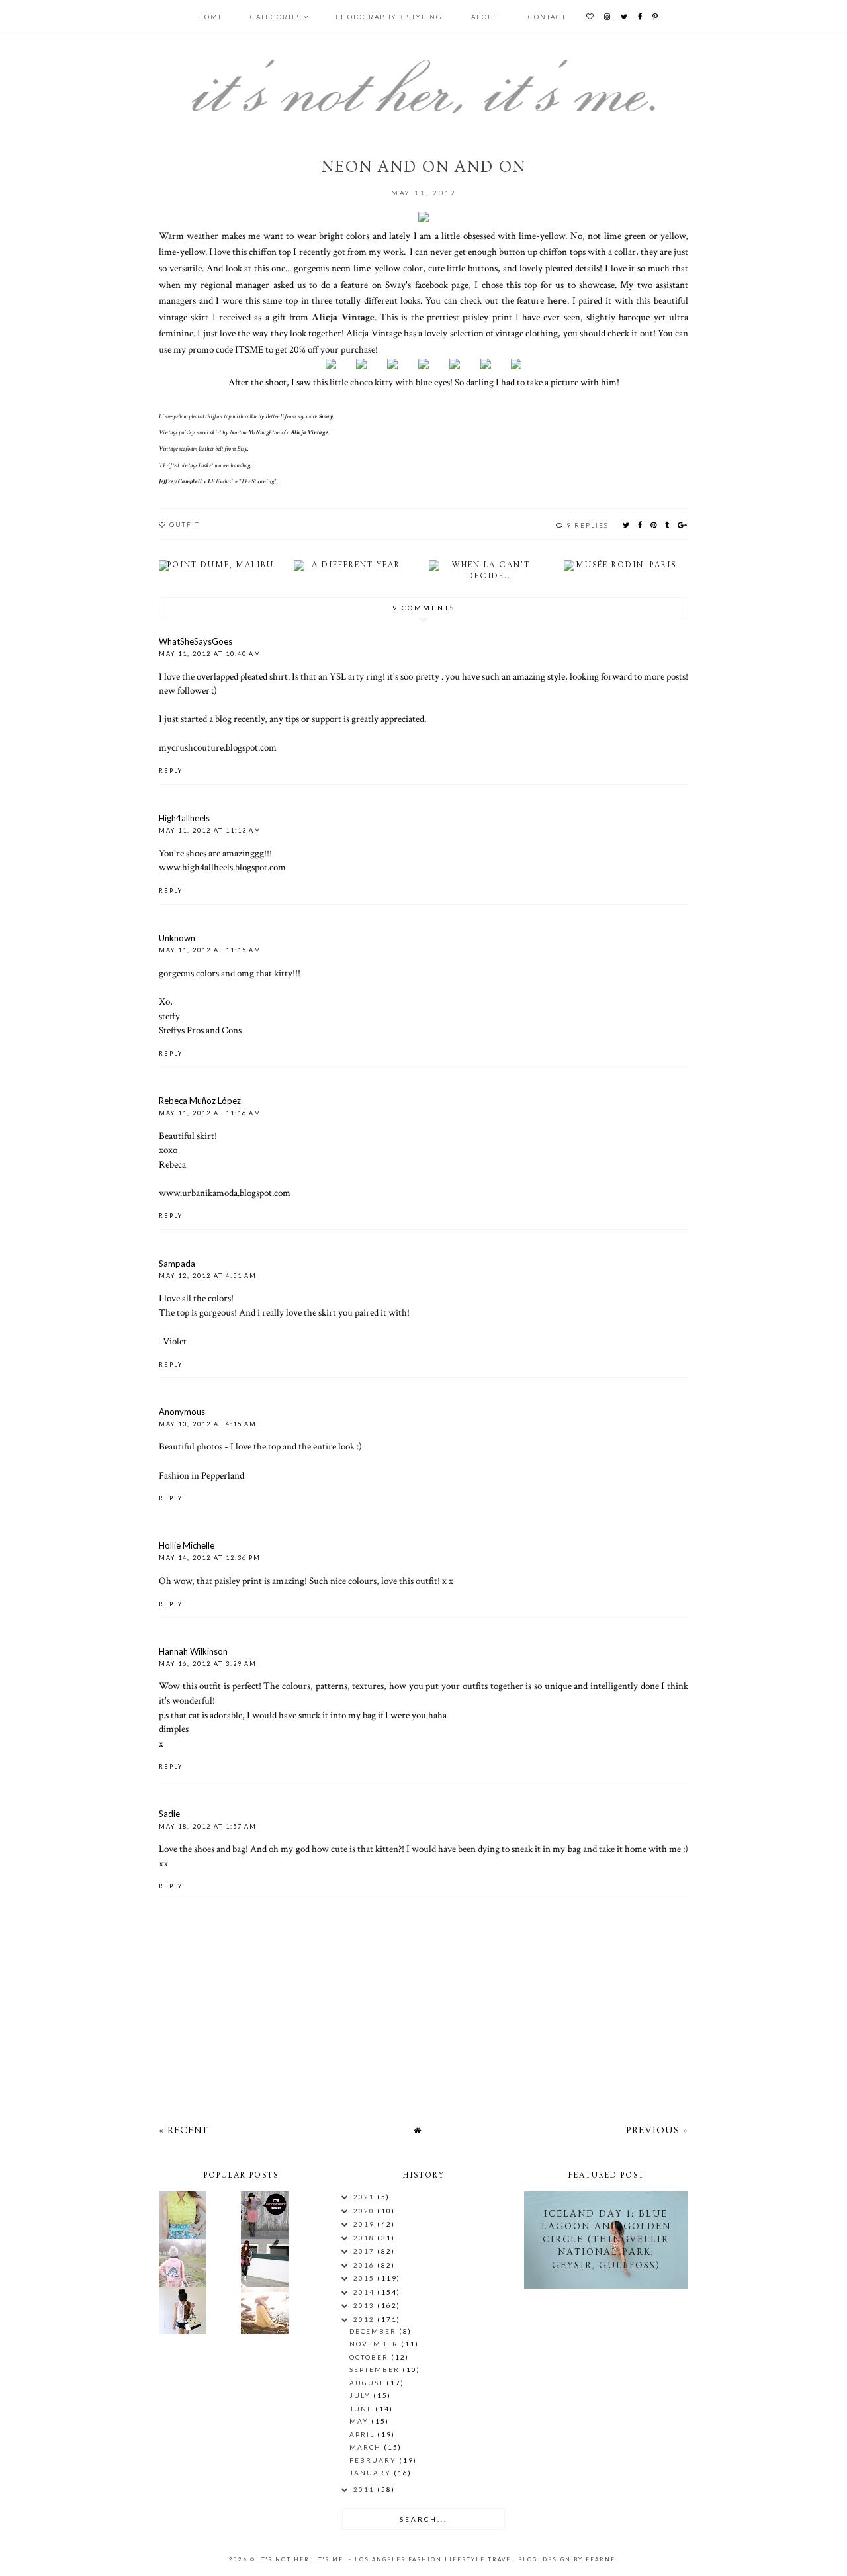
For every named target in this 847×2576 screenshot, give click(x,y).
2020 (365, 2211)
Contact (547, 17)
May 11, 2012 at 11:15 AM (210, 950)
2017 (365, 2251)
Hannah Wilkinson (193, 1651)
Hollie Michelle (187, 1545)
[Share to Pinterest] (654, 525)
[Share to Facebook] (641, 525)
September (376, 2369)
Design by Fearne (579, 2559)
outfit (185, 524)
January (372, 2473)
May (360, 2421)
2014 (365, 2292)
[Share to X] (627, 525)
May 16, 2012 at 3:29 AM (208, 1664)
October (370, 2357)
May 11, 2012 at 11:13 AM (210, 830)
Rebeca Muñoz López (200, 1101)
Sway (326, 417)
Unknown (177, 938)
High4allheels (184, 818)
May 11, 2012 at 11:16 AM (210, 1113)
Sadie (169, 1814)
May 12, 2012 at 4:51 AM (208, 1276)
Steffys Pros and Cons (200, 1030)
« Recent (184, 2130)
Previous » (657, 2130)
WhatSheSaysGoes (196, 641)
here (557, 300)
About (485, 17)
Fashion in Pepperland (201, 1475)
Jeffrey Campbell (180, 482)
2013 (365, 2305)
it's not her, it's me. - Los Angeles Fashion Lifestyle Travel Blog (398, 2559)
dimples (174, 1729)
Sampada (177, 1264)
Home (211, 17)
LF (211, 482)
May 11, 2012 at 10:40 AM (210, 654)
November (375, 2344)
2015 (365, 2278)
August (368, 2383)
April (363, 2434)
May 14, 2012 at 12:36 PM (210, 1558)
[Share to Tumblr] (668, 525)
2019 (365, 2224)
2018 (365, 2238)
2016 (365, 2265)
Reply (171, 771)
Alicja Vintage (343, 317)
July (361, 2395)
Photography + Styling (389, 17)
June (362, 2409)
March (367, 2447)
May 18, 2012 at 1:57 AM (208, 1826)
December (374, 2331)
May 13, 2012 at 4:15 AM (208, 1424)
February (374, 2460)
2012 (365, 2319)
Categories (276, 17)
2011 (365, 2489)
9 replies (588, 525)
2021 (365, 2197)
